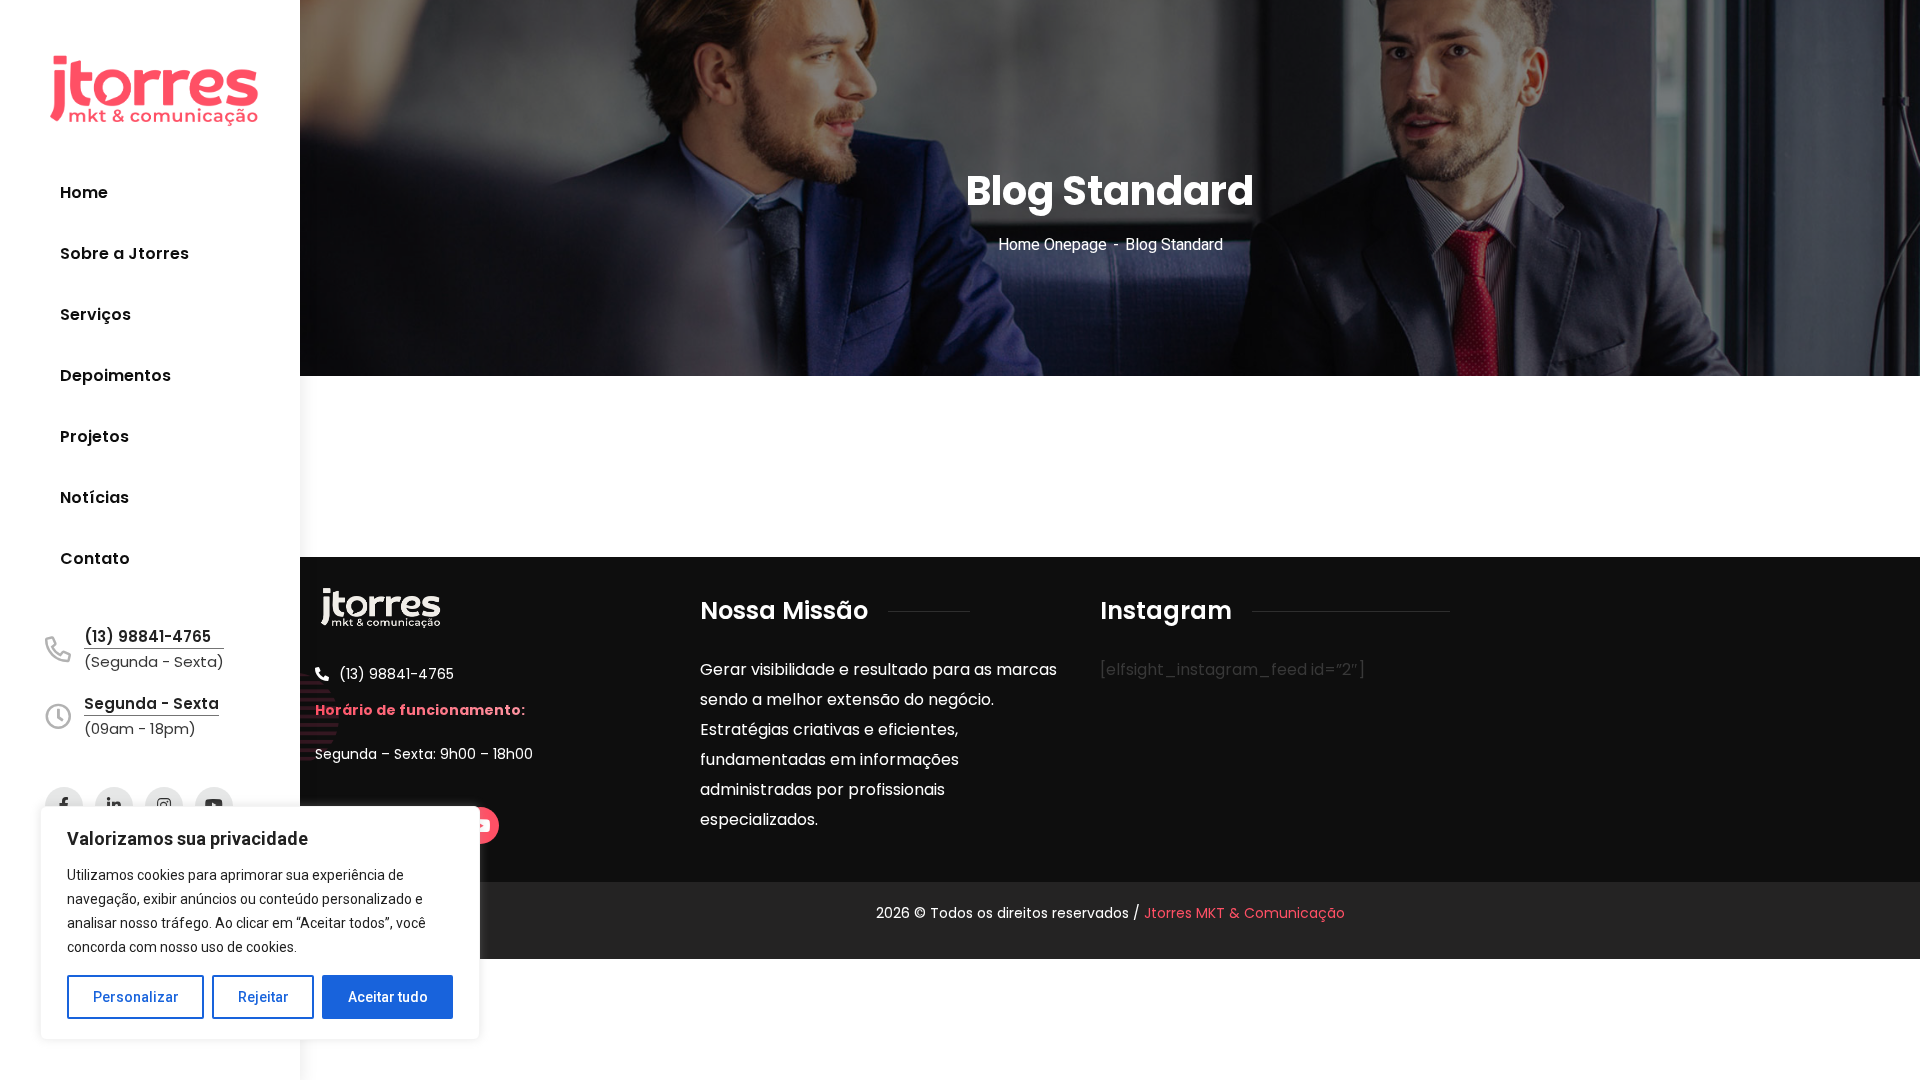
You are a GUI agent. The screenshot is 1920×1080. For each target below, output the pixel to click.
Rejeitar (263, 997)
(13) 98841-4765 (147, 636)
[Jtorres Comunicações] (154, 90)
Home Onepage (1052, 244)
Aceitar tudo (388, 997)
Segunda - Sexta (151, 703)
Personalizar (136, 997)
